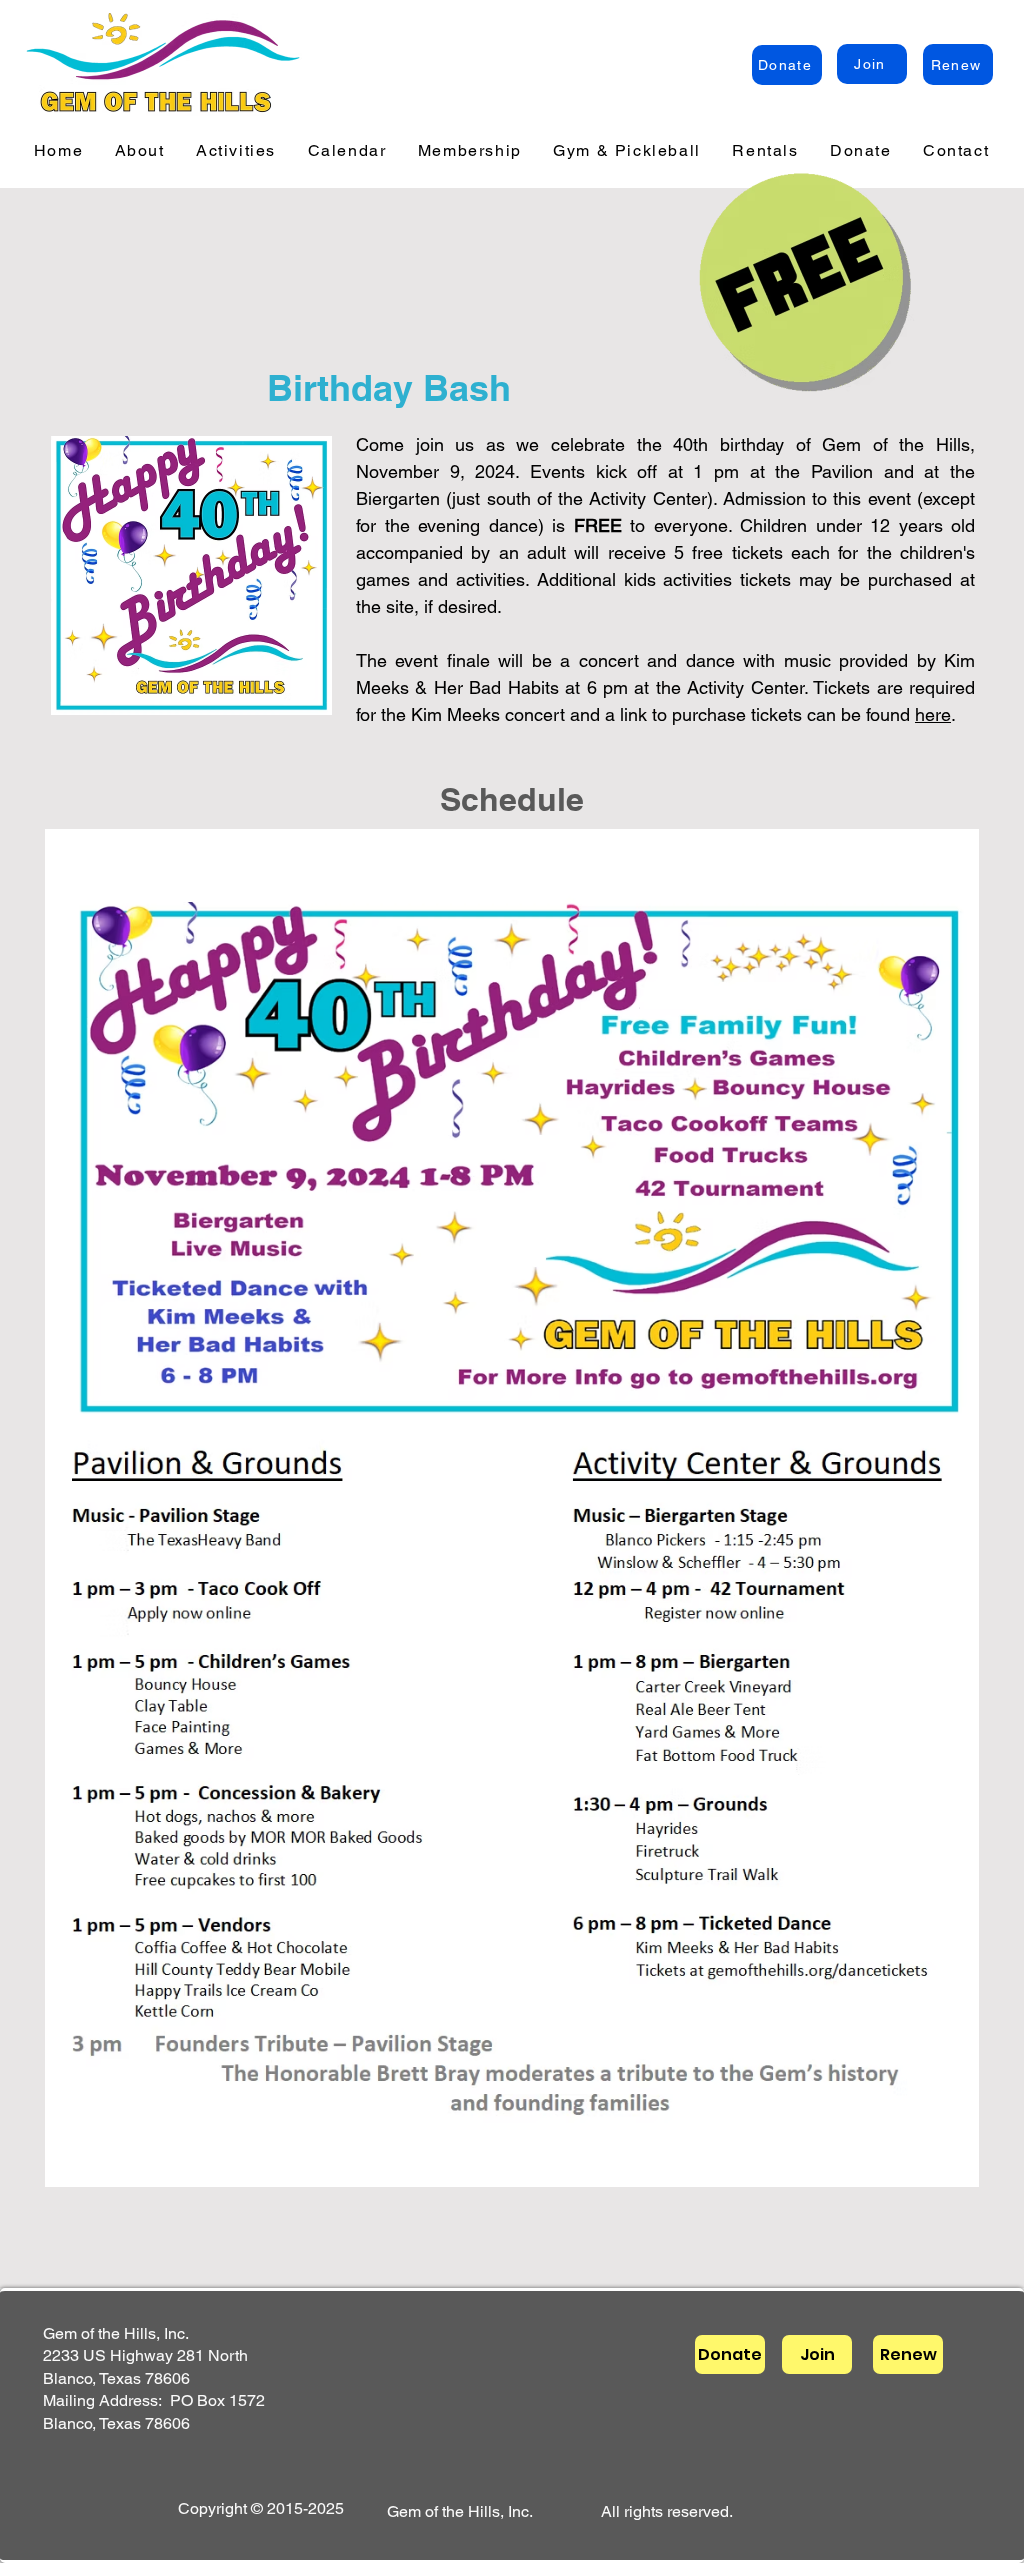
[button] (139, 151)
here (933, 714)
